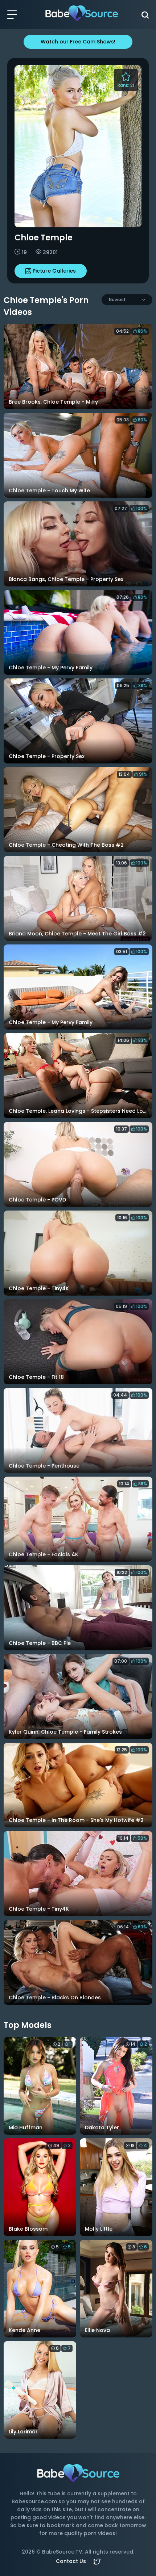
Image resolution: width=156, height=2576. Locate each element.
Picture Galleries (54, 271)
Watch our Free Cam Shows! (78, 42)
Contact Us (71, 2561)
